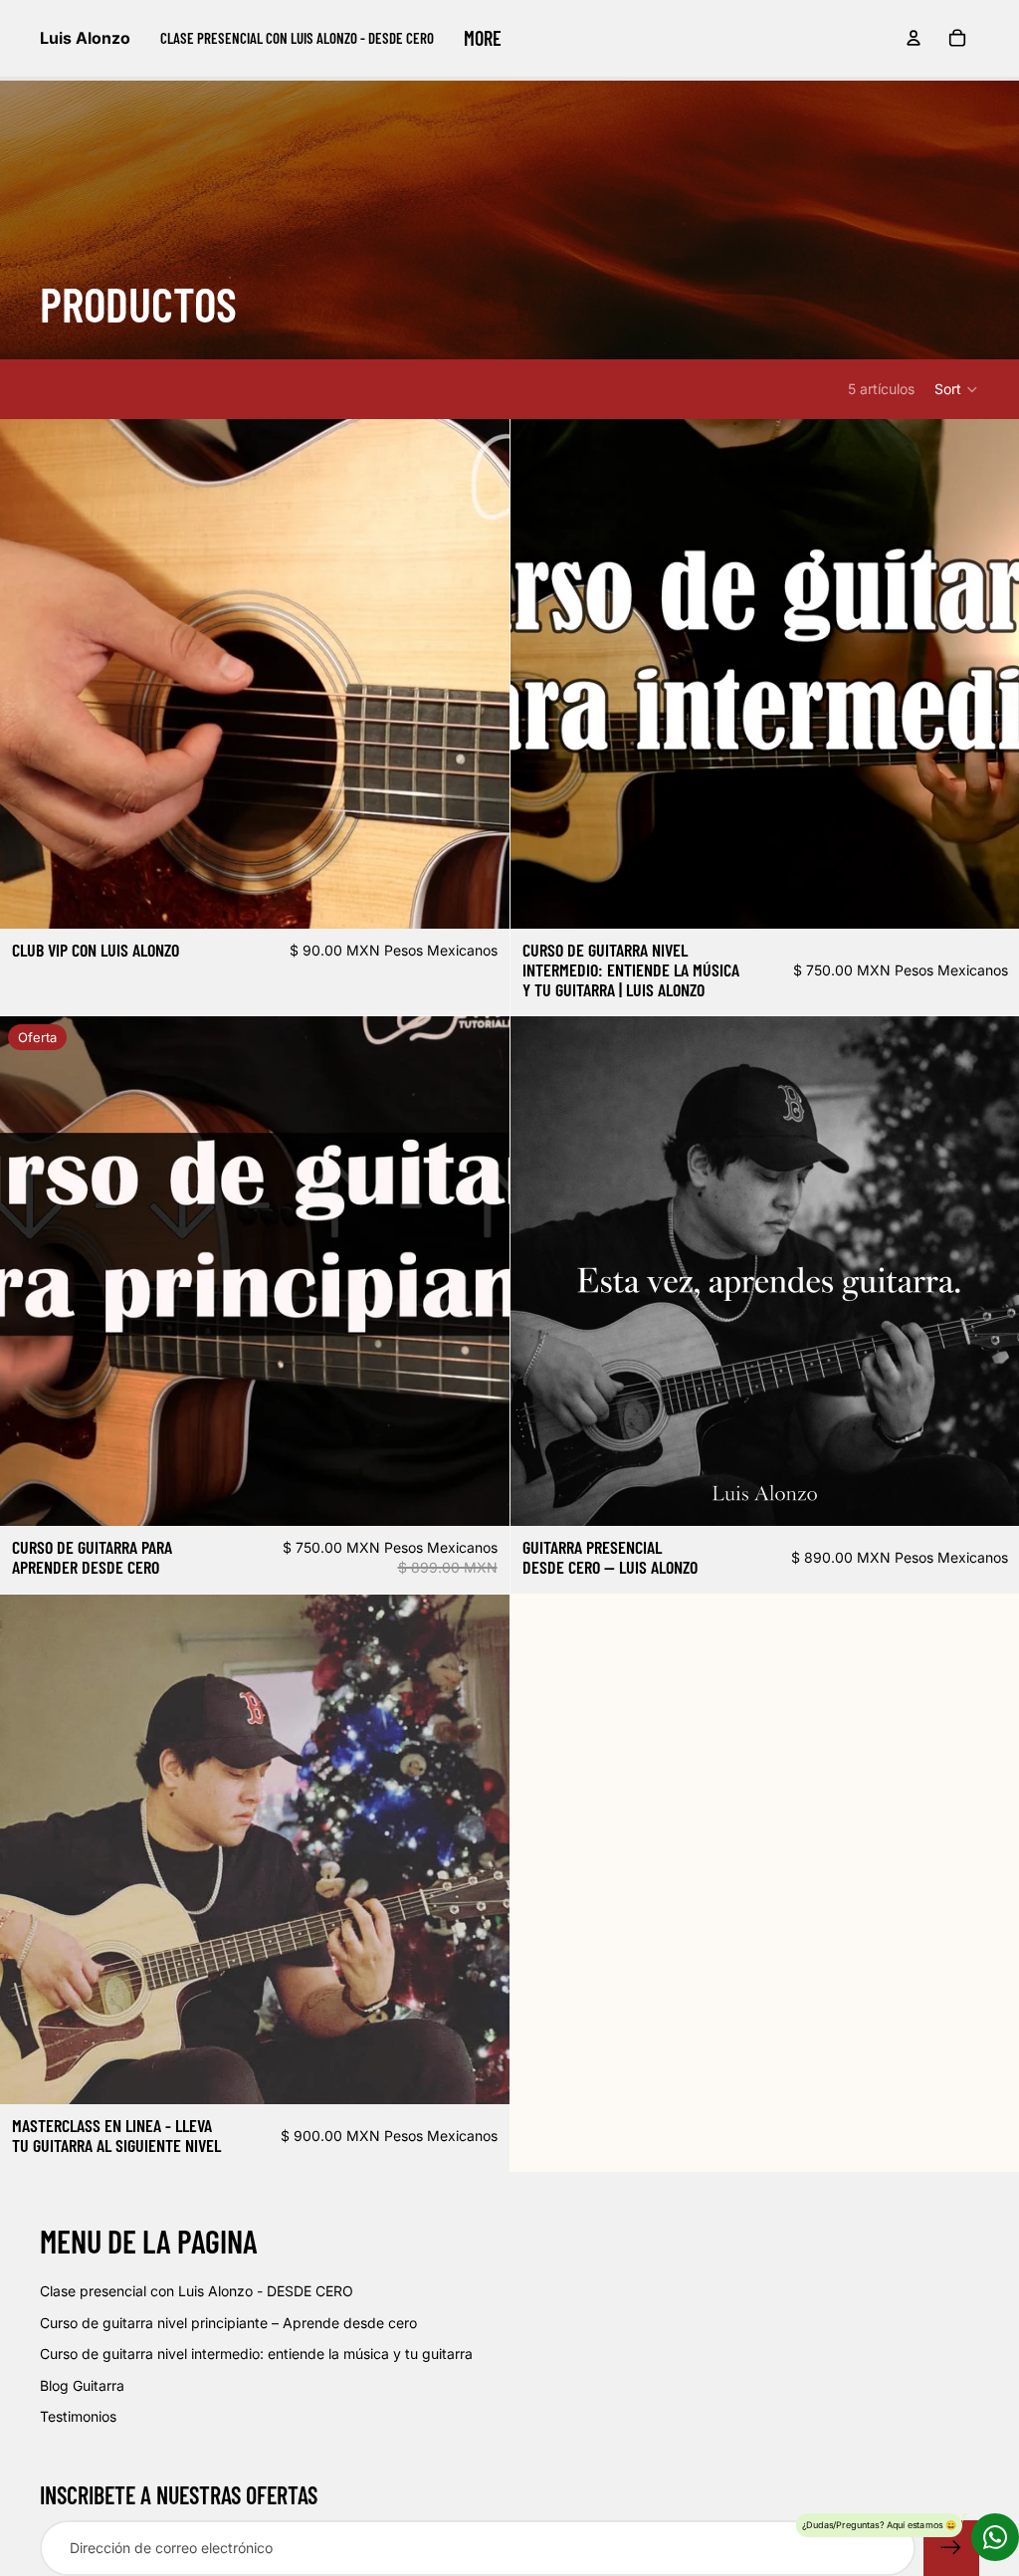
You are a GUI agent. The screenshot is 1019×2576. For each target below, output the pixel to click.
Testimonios (78, 2416)
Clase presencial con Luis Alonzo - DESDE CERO (197, 2291)
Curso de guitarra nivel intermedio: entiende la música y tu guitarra (256, 2354)
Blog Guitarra (82, 2385)
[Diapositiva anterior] (30, 674)
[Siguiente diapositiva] (480, 674)
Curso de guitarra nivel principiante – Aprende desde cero (228, 2323)
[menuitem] (297, 38)
